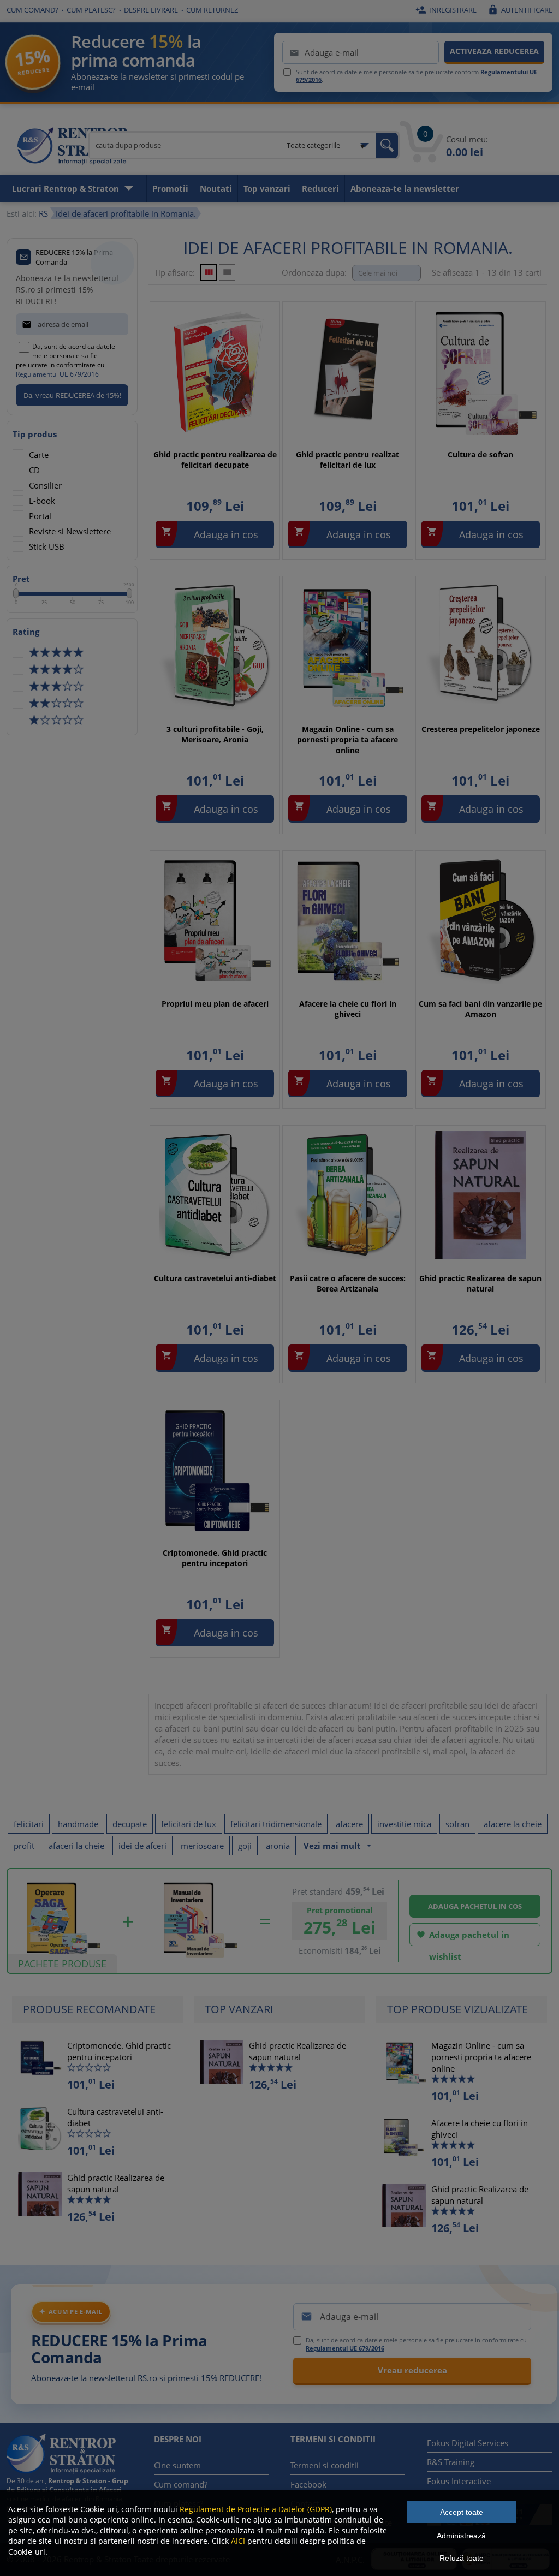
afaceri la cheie (76, 1846)
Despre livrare (151, 10)
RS (43, 213)
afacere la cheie (513, 1824)
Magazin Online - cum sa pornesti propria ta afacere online (347, 740)
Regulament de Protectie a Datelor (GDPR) (256, 2509)
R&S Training (451, 2462)
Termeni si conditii (325, 2465)
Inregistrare (446, 10)
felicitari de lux (189, 1824)
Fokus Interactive (459, 2481)
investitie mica (404, 1824)
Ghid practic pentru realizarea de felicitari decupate (215, 460)
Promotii (170, 188)
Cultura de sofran (480, 454)
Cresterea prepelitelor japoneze (481, 729)
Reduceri (320, 188)
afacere (349, 1824)
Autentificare (520, 10)
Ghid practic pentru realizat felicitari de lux (347, 460)
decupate (130, 1824)
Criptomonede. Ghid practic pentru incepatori (215, 1558)
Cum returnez (212, 10)
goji (245, 1846)
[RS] (72, 147)
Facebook (308, 2484)
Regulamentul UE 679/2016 (57, 374)
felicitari (29, 1824)
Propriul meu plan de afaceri (215, 1004)
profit (24, 1846)
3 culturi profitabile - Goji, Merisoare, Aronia (215, 734)
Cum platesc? (91, 10)
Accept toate (462, 2512)
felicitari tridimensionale (276, 1824)
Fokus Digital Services (468, 2443)
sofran (457, 1824)
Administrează (461, 2536)
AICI (238, 2541)
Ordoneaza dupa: (314, 272)
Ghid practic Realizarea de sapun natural (480, 1284)
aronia (278, 1846)
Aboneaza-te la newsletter (405, 188)
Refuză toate (462, 2558)
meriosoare (202, 1846)
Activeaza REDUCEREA (494, 51)
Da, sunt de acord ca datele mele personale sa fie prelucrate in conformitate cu (66, 360)
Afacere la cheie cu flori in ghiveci (348, 1009)
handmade (78, 1824)
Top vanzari (267, 188)
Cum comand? (32, 10)
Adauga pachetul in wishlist (463, 1938)
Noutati (216, 188)
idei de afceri (142, 1846)
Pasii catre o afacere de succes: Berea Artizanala (348, 1284)
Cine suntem (177, 2465)
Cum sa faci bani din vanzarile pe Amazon (480, 1009)
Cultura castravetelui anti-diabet (215, 1278)
